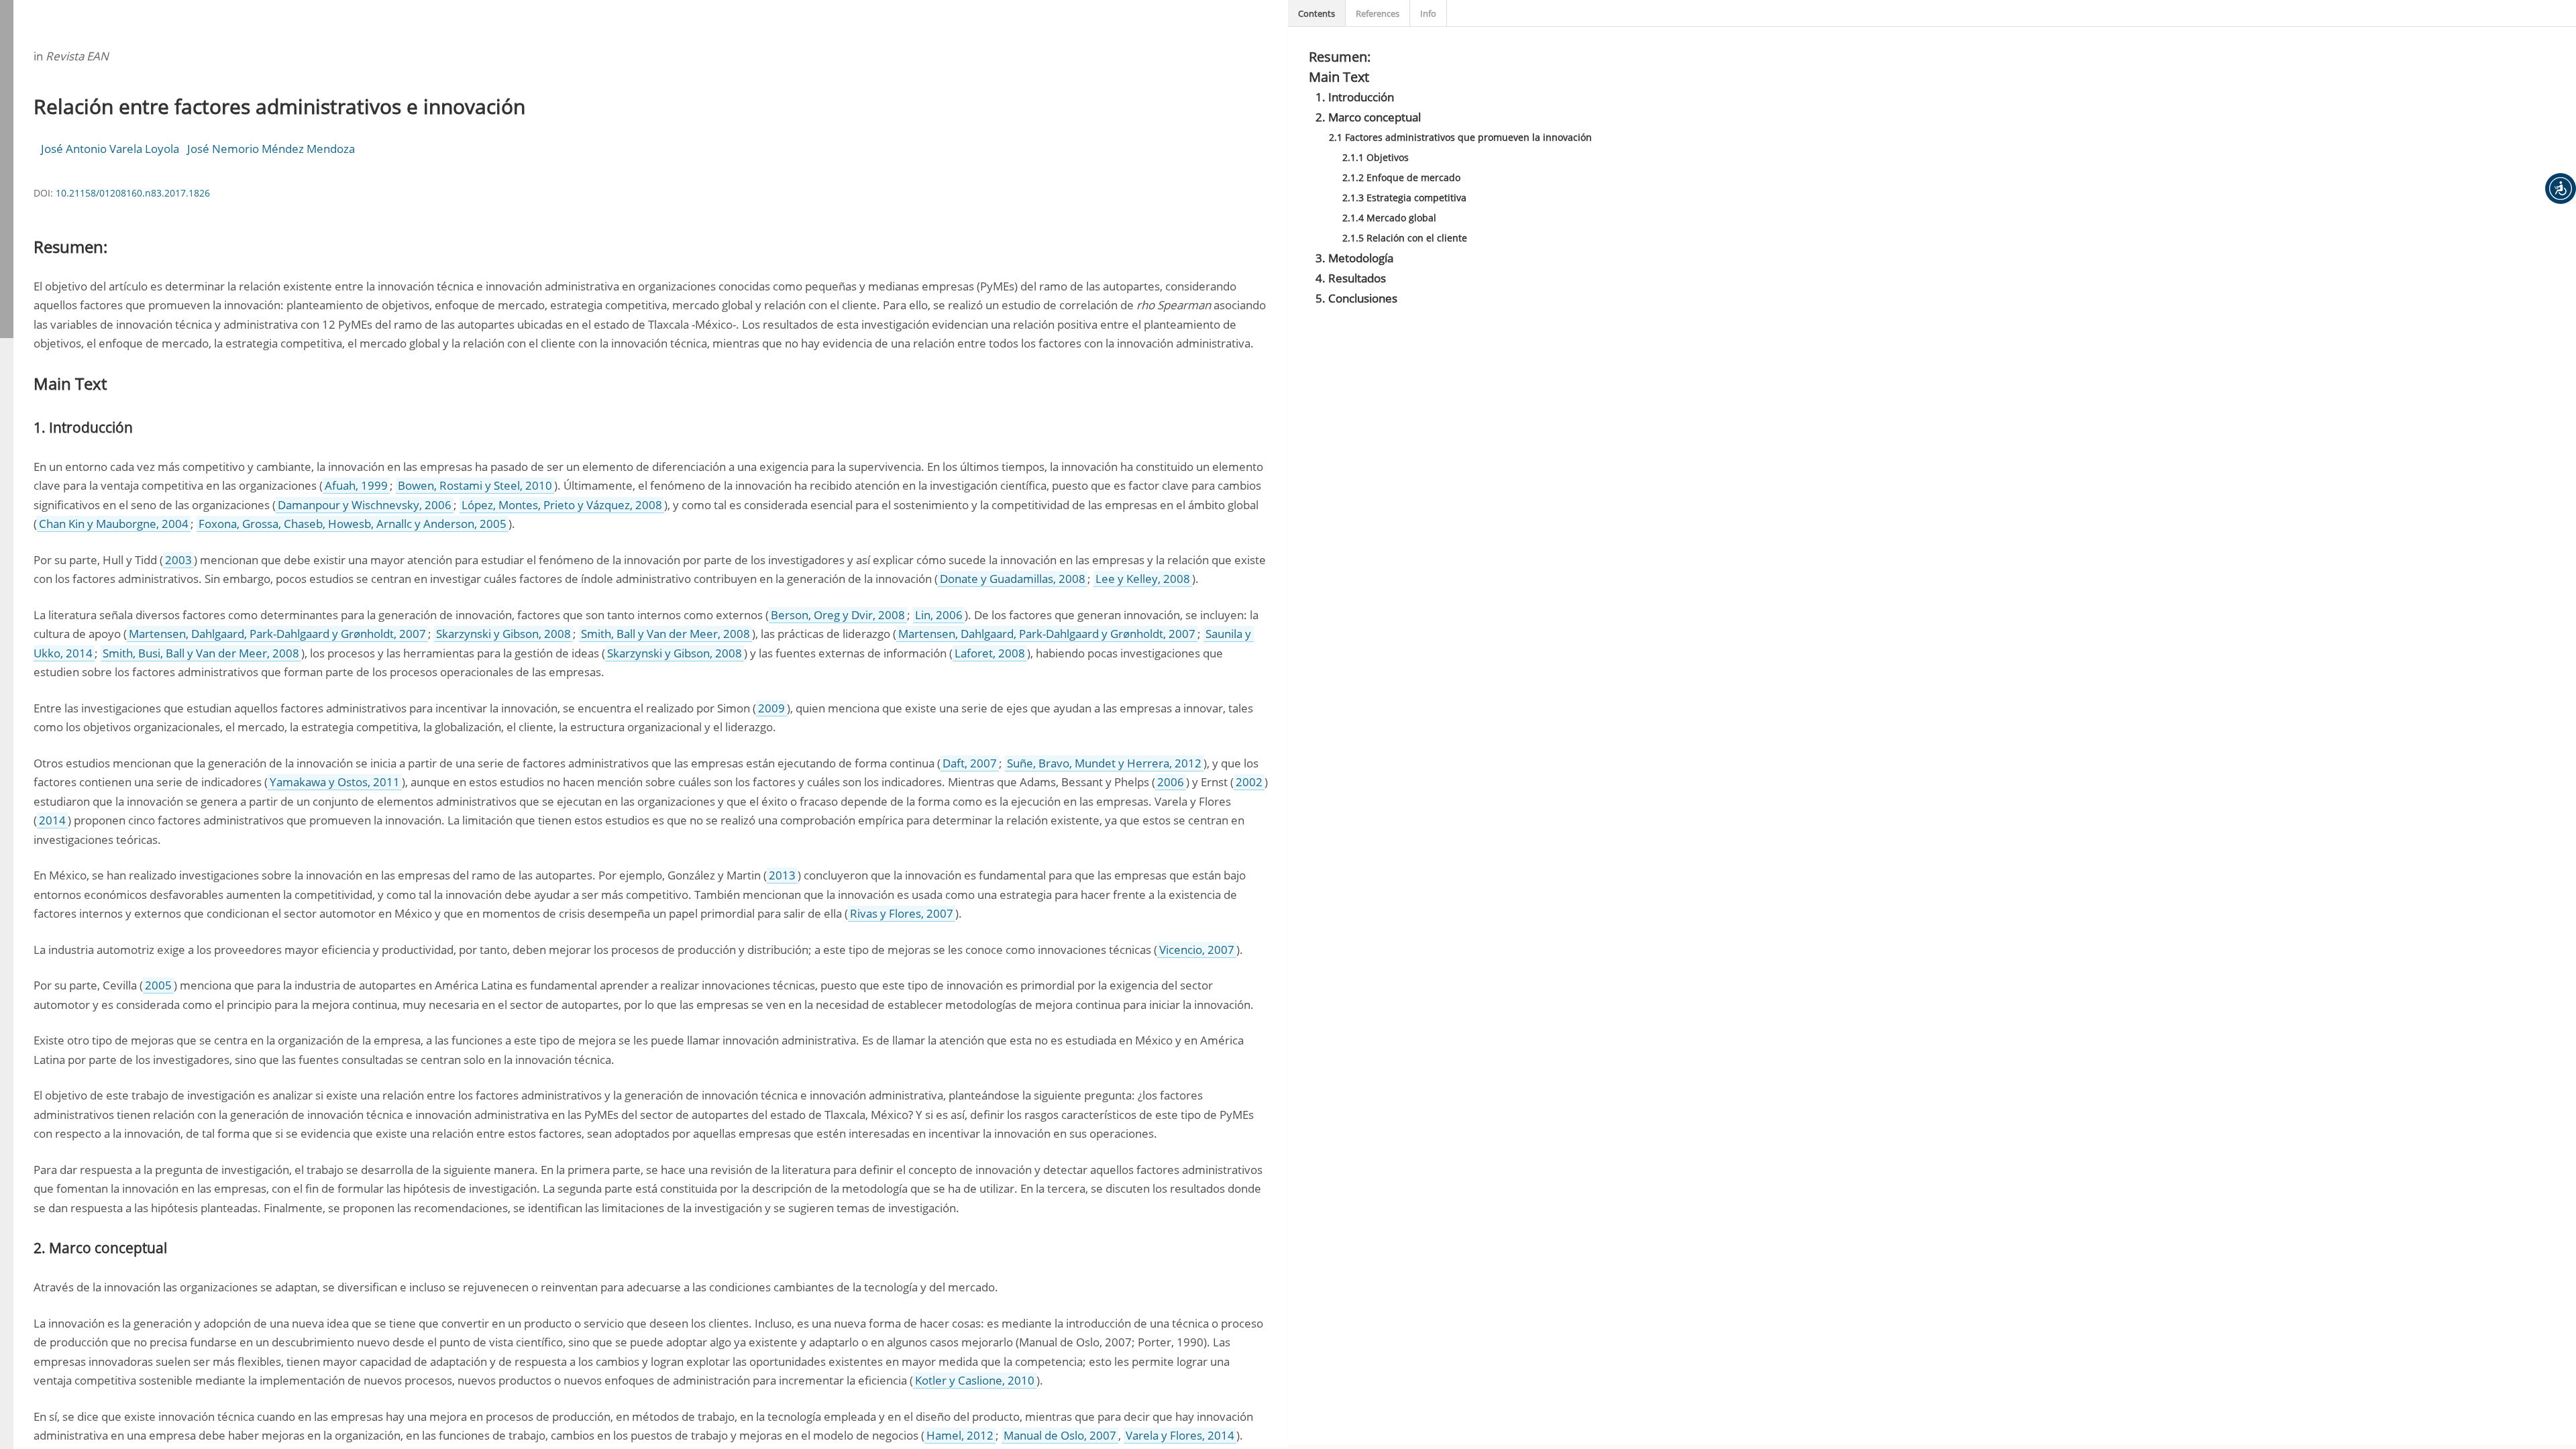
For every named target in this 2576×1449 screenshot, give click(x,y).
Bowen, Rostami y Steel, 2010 (475, 485)
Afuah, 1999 (356, 485)
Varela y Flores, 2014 (1180, 1435)
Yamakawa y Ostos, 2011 (335, 782)
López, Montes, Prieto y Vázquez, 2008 (562, 505)
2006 (1171, 782)
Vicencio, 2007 (1197, 950)
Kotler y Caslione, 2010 (975, 1380)
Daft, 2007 (970, 763)
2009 (771, 708)
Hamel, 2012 (960, 1435)
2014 (52, 820)
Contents (1317, 13)
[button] (2561, 189)
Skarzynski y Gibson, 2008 (503, 634)
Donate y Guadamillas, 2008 (1013, 579)
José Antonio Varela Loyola (110, 149)
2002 (1249, 782)
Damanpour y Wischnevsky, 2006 (365, 505)
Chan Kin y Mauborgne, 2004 (114, 524)
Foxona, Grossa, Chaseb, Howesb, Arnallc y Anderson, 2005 (353, 524)
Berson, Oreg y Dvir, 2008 (838, 615)
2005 (158, 985)
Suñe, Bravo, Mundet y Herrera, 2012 (1104, 763)
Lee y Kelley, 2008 (1143, 579)
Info (1428, 13)
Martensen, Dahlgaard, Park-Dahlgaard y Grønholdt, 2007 (277, 634)
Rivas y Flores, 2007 (902, 913)
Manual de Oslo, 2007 (1060, 1435)
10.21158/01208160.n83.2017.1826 (133, 193)
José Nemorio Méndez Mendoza (271, 149)
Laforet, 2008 (990, 653)
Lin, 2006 (939, 615)
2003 (178, 560)
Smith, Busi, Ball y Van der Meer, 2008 (201, 653)
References (1378, 13)
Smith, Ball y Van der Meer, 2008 (665, 634)
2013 (782, 875)
